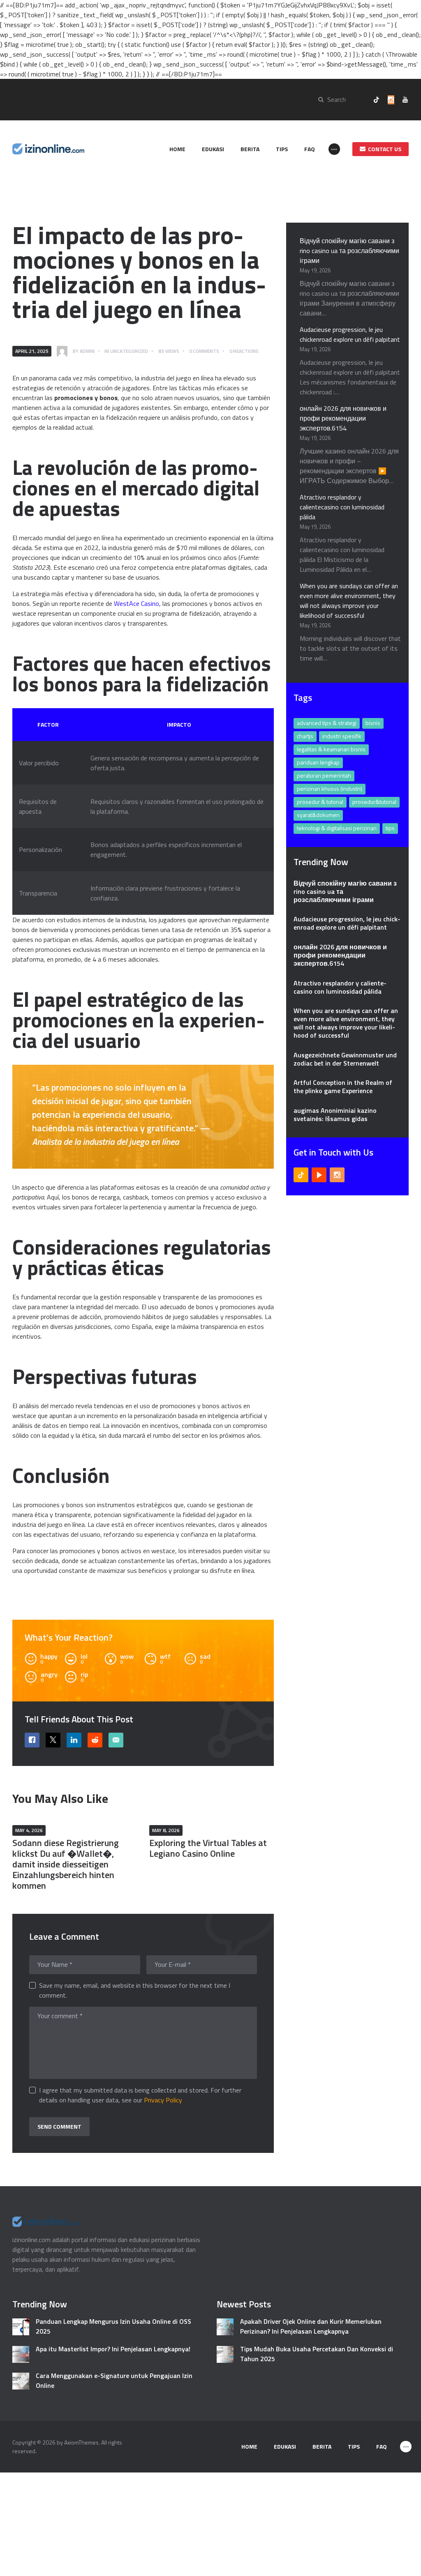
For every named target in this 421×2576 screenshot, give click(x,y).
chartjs (305, 736)
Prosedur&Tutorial (374, 802)
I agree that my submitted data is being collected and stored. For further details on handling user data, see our (140, 2095)
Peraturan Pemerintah (324, 775)
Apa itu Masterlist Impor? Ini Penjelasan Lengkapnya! (113, 2349)
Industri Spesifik (342, 736)
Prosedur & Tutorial (320, 802)
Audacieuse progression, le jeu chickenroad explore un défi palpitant (350, 334)
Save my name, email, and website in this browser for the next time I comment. (135, 1990)
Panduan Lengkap (318, 762)
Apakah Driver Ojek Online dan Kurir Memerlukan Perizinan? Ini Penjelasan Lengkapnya (311, 2326)
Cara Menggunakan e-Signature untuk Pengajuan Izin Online (114, 2380)
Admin (87, 351)
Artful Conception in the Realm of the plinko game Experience (343, 1087)
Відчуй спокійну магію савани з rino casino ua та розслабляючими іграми (349, 251)
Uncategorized (129, 351)
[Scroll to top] (403, 2565)
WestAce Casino (136, 603)
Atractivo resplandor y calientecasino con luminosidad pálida (342, 507)
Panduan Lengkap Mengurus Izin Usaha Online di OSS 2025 (113, 2326)
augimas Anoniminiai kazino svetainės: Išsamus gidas (335, 1114)
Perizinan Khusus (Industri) (330, 788)
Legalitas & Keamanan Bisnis (331, 749)
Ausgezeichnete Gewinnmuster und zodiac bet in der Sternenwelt (345, 1059)
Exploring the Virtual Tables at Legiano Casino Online (208, 1848)
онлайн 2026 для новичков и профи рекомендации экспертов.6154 (343, 418)
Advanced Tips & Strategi (327, 723)
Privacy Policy (163, 2100)
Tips (390, 828)
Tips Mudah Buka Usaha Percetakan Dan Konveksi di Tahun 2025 (317, 2354)
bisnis (373, 723)
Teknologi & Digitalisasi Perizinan (337, 828)
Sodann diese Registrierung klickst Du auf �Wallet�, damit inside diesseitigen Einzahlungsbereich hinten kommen (66, 1864)
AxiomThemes (81, 2442)
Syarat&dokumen (318, 815)
